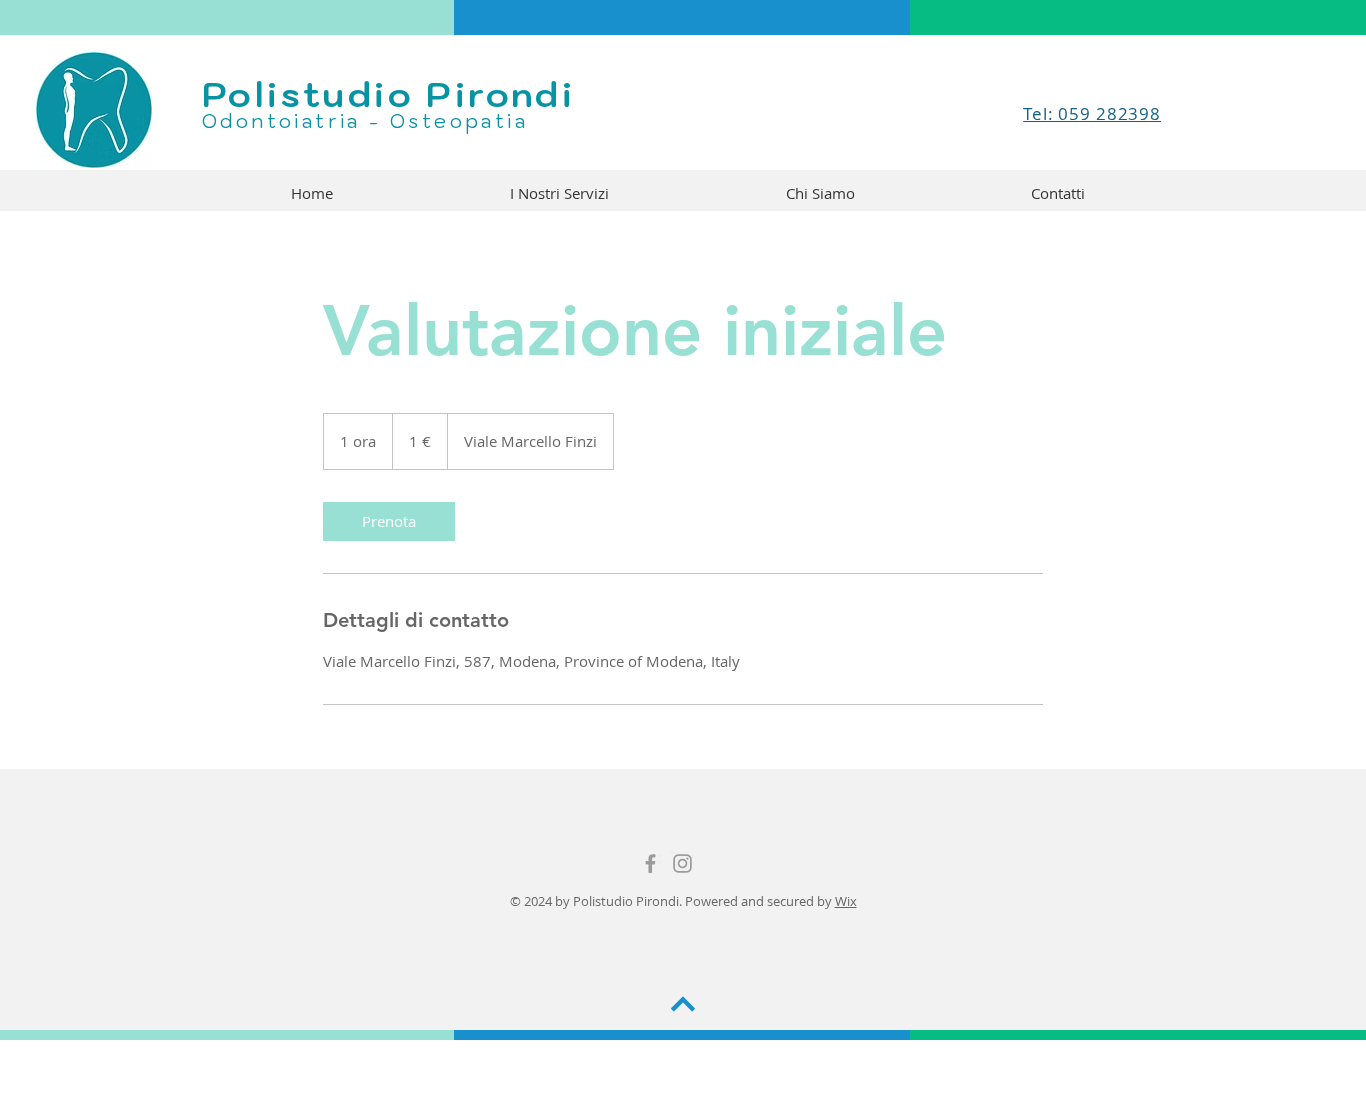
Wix (846, 901)
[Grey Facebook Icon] (650, 863)
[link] (389, 521)
